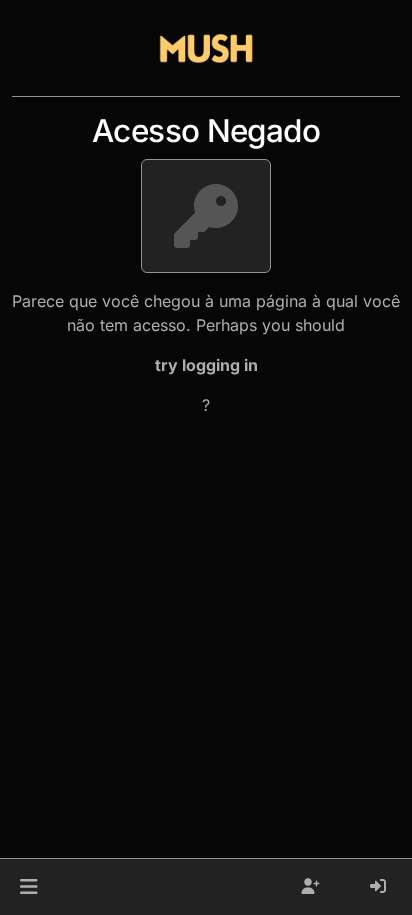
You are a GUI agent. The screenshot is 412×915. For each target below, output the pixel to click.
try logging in (206, 365)
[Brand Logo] (206, 48)
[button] (28, 887)
